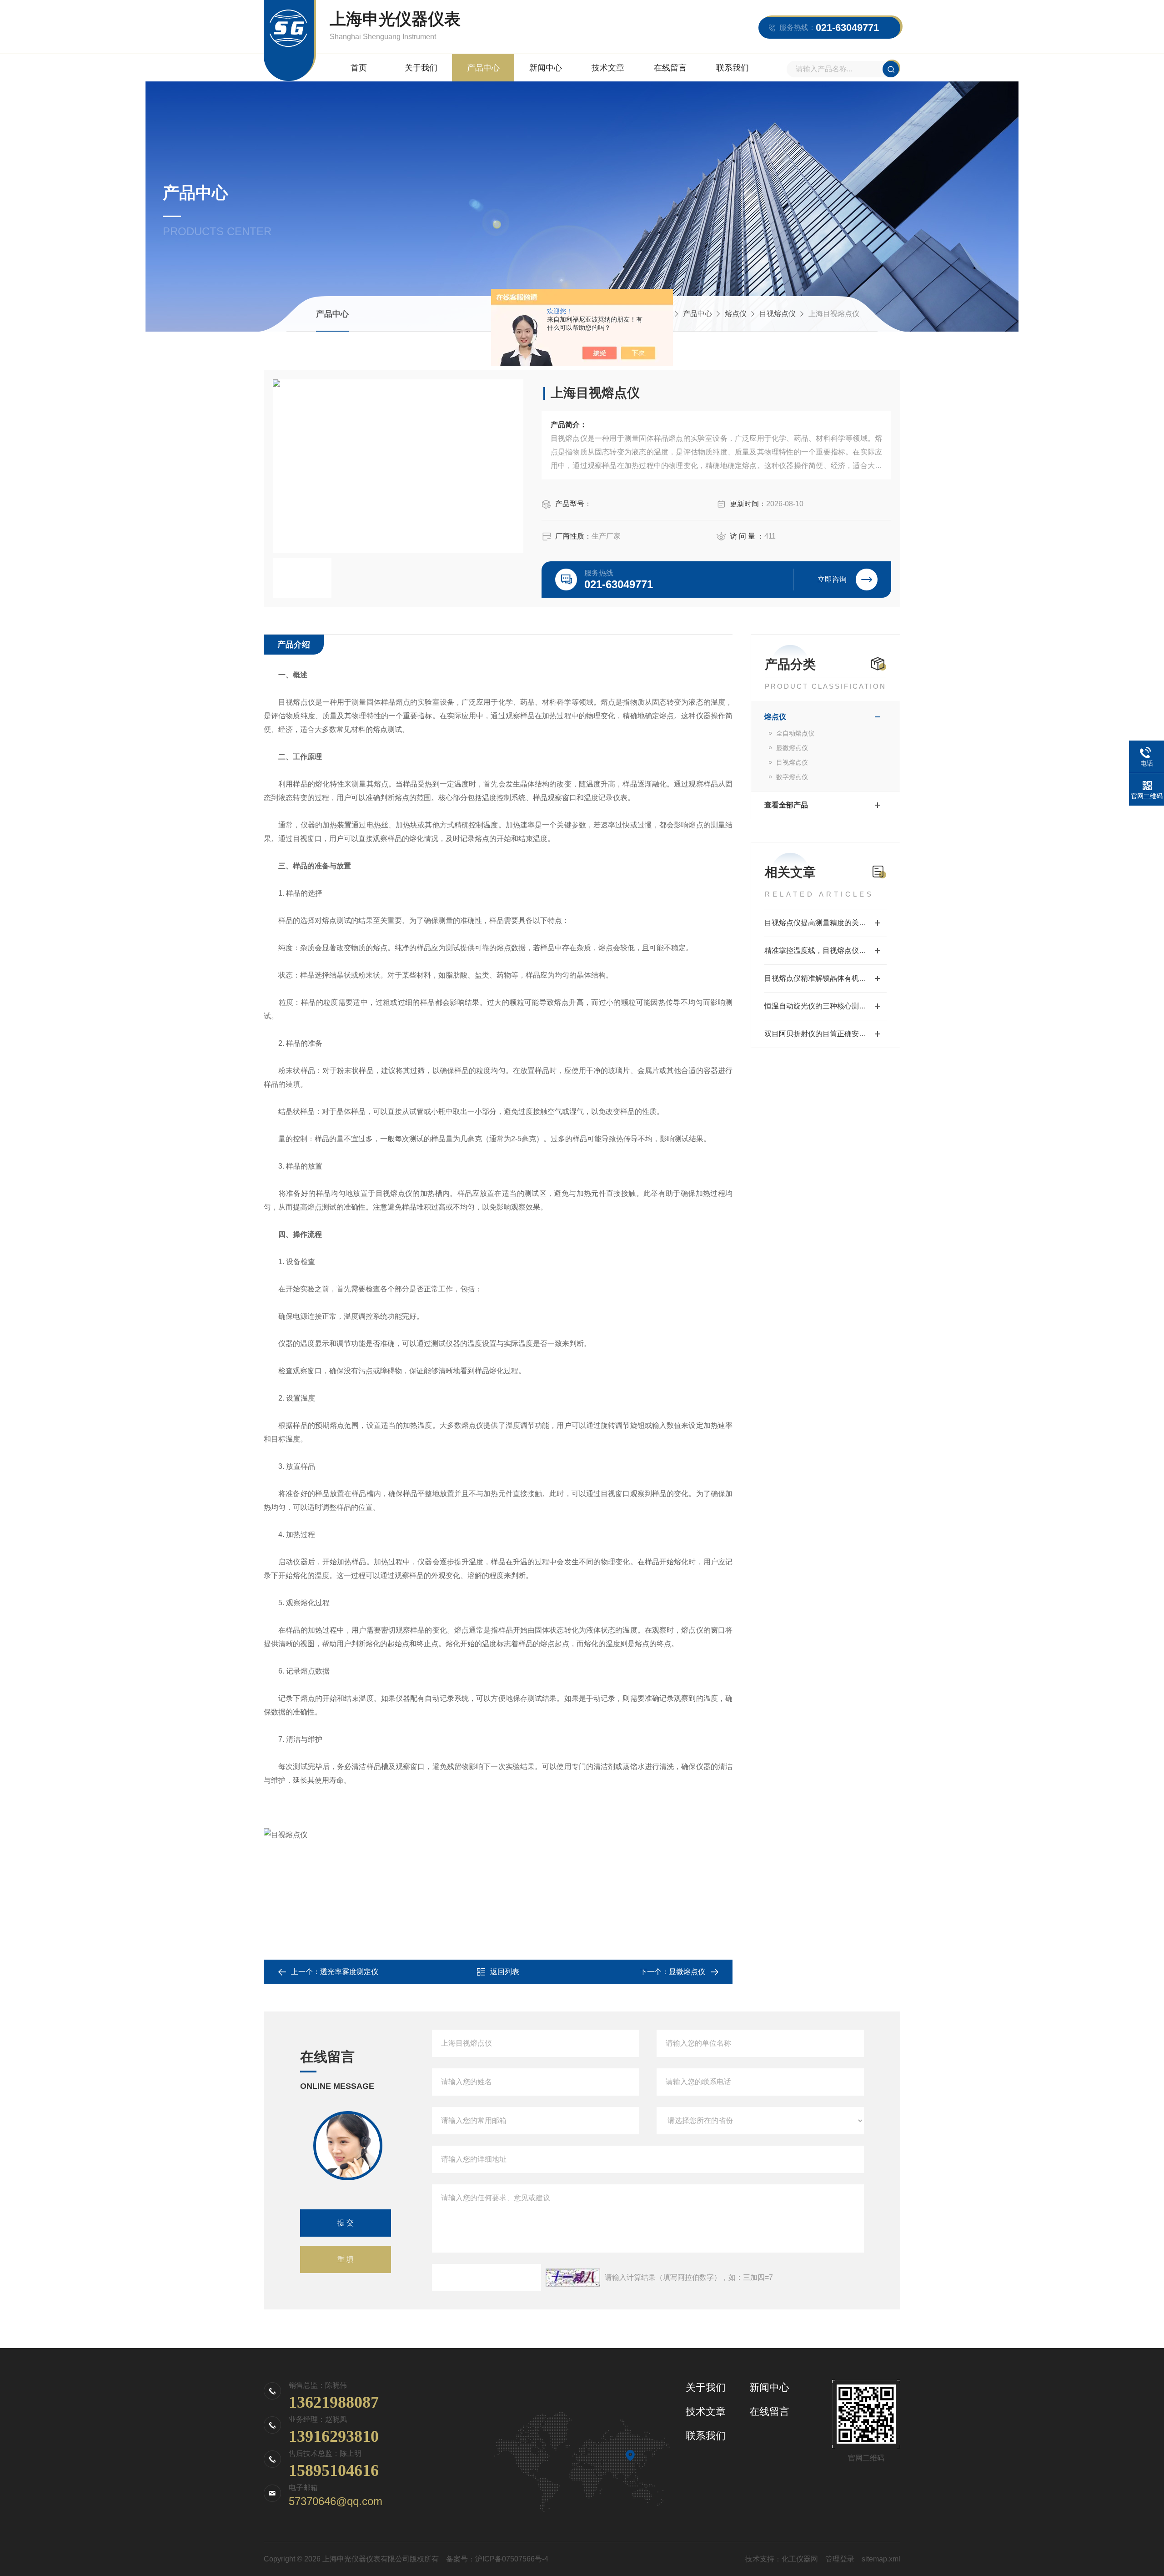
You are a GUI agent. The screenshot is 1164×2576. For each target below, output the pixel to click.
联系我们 (733, 68)
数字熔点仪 (792, 777)
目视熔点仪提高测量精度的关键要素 (823, 923)
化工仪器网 (800, 2559)
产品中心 (483, 68)
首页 (359, 68)
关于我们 (421, 68)
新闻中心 (546, 68)
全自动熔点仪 (795, 733)
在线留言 (670, 68)
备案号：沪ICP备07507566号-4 (497, 2559)
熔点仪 (736, 314)
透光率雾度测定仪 (349, 1972)
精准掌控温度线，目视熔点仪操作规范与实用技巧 (825, 950)
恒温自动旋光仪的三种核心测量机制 (823, 1006)
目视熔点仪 (778, 314)
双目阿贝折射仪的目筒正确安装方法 (823, 1034)
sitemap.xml (881, 2559)
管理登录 (840, 2559)
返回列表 (505, 1972)
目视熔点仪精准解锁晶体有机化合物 (823, 978)
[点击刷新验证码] (573, 2278)
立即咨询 (832, 579)
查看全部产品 (786, 805)
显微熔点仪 (792, 748)
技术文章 (608, 68)
